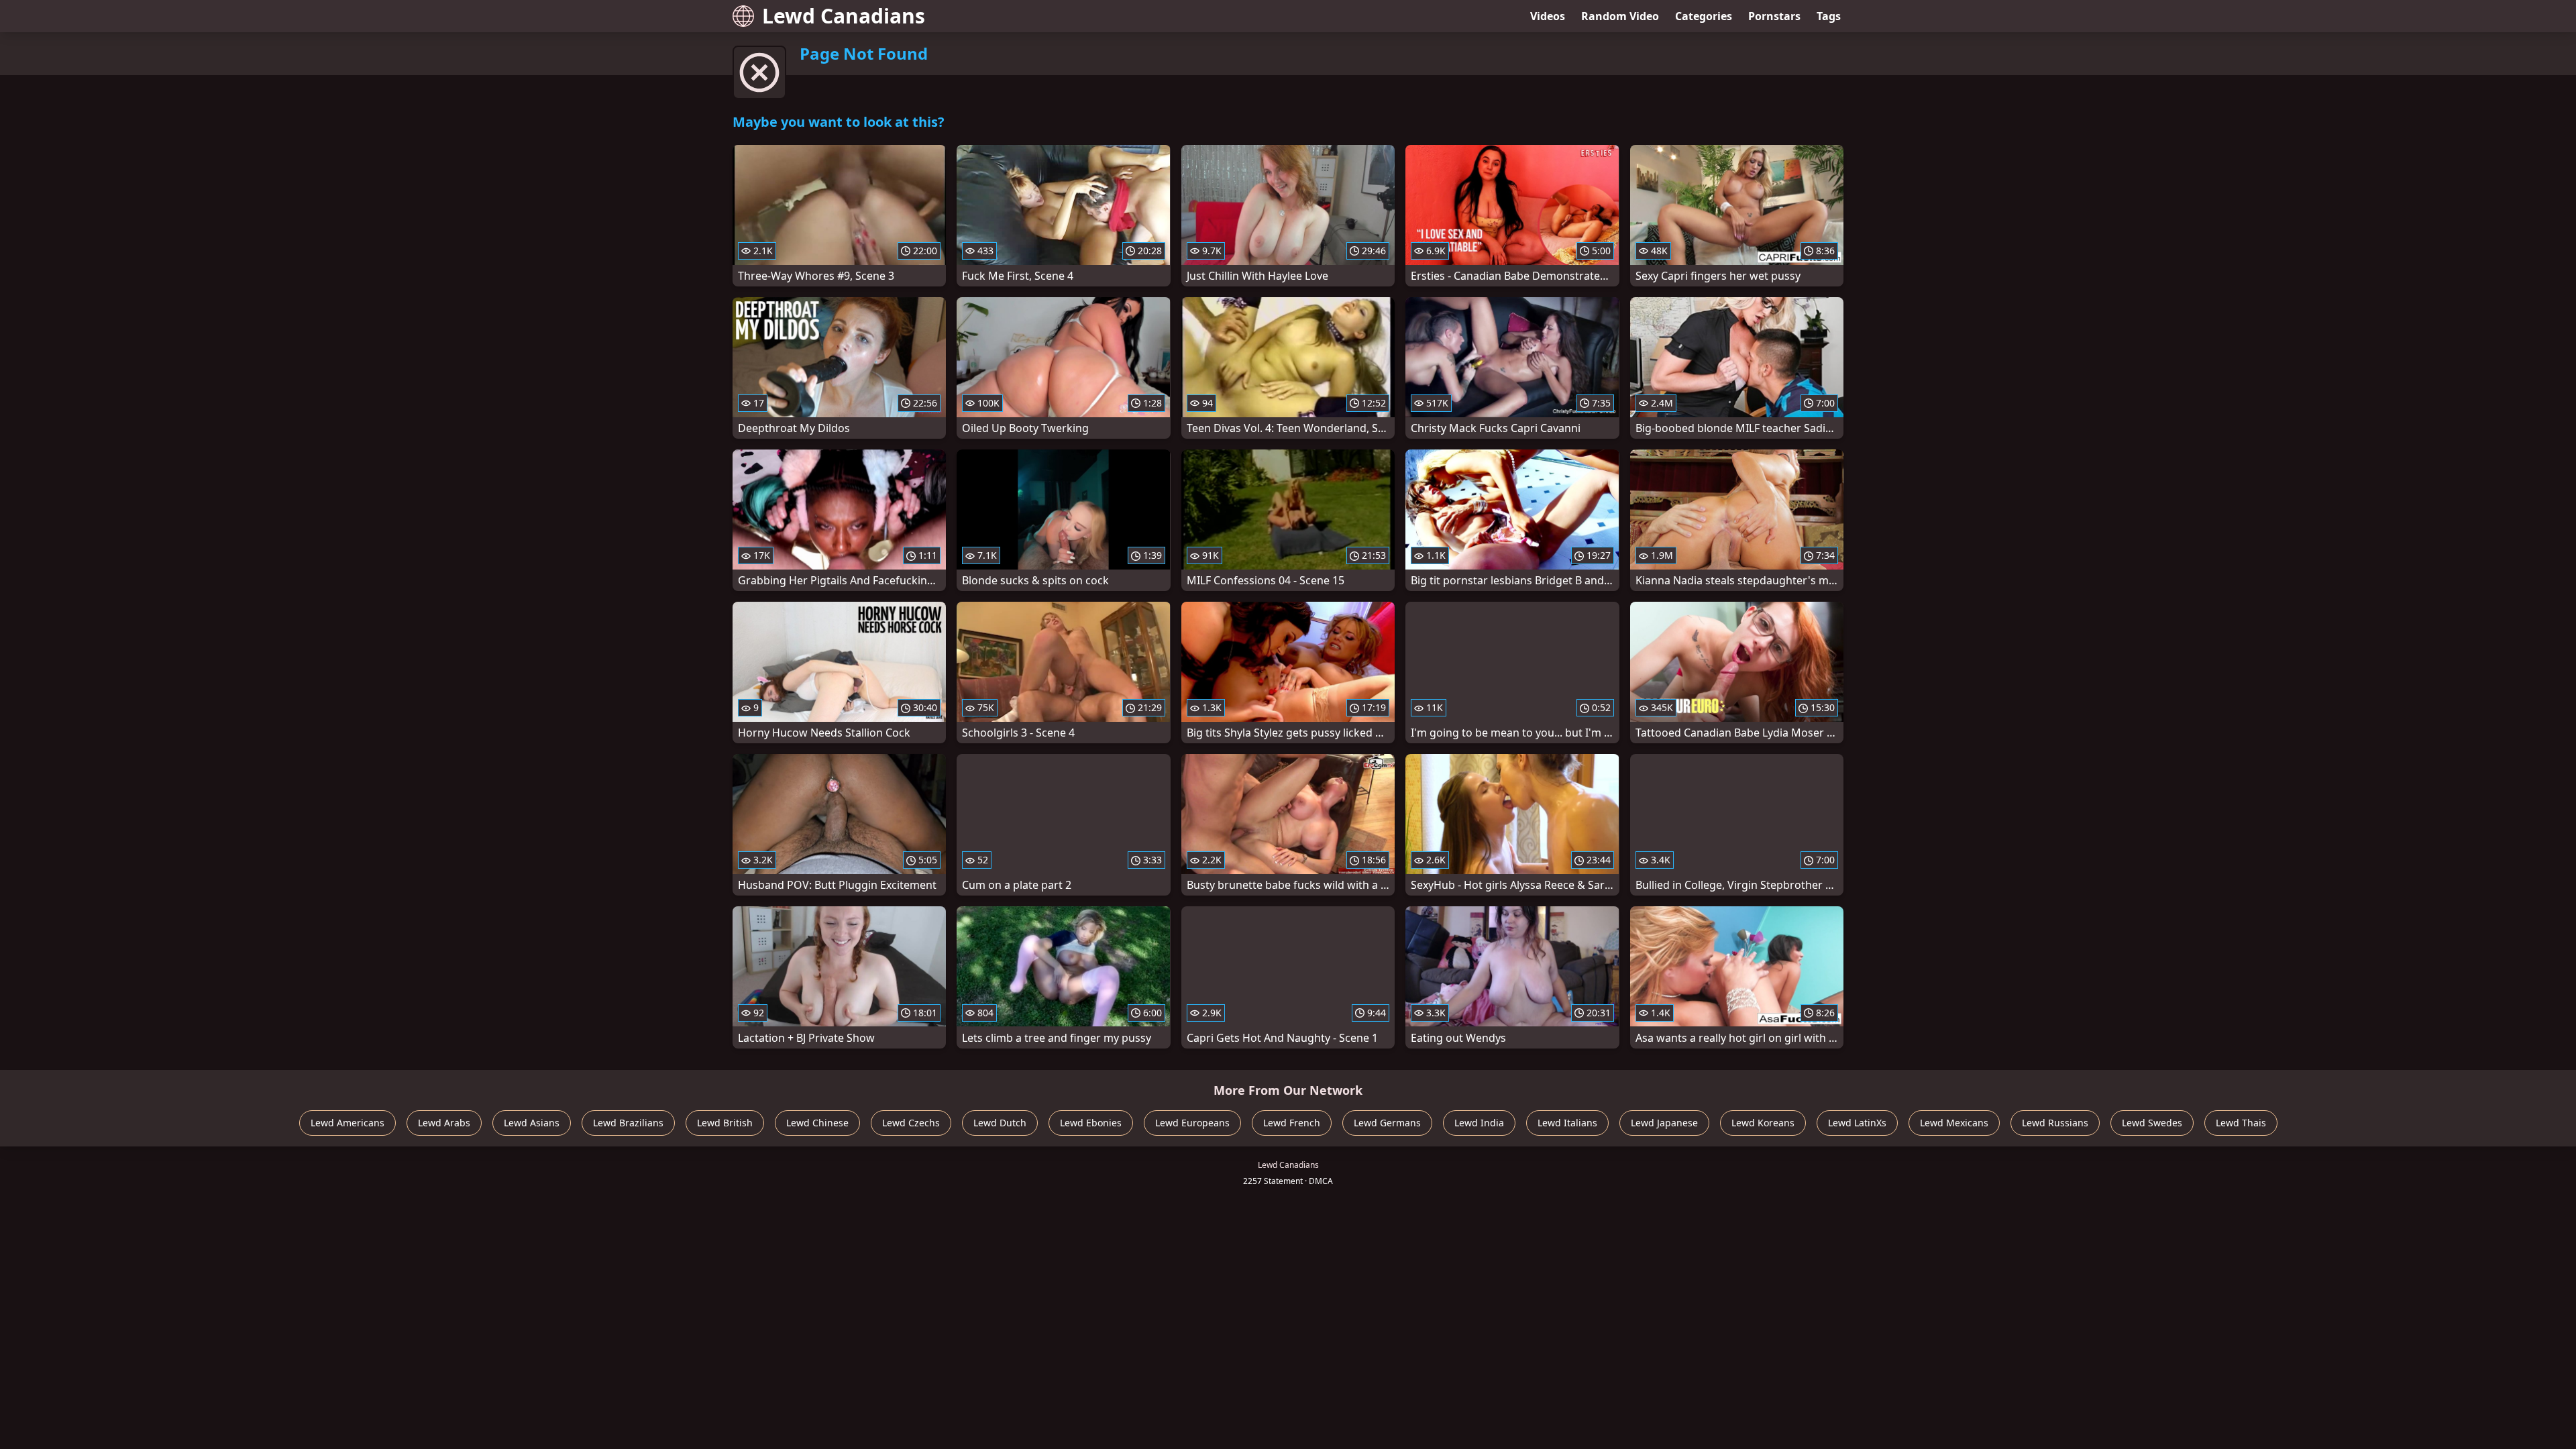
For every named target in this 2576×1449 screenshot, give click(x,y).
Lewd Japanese (1664, 1123)
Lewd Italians (1567, 1123)
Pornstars (1774, 16)
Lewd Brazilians (628, 1123)
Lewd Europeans (1192, 1123)
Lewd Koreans (1763, 1123)
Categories (1704, 16)
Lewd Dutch (1000, 1123)
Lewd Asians (532, 1123)
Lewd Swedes (2152, 1123)
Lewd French (1292, 1123)
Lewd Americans (347, 1123)
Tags (1829, 16)
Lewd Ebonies (1091, 1123)
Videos (1548, 16)
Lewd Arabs (444, 1123)
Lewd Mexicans (1954, 1123)
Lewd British (725, 1123)
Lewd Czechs (911, 1123)
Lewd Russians (2055, 1123)
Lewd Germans (1387, 1123)
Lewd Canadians (844, 16)
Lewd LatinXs (1857, 1123)
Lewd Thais (2241, 1123)
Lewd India (1479, 1123)
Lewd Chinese (817, 1123)
